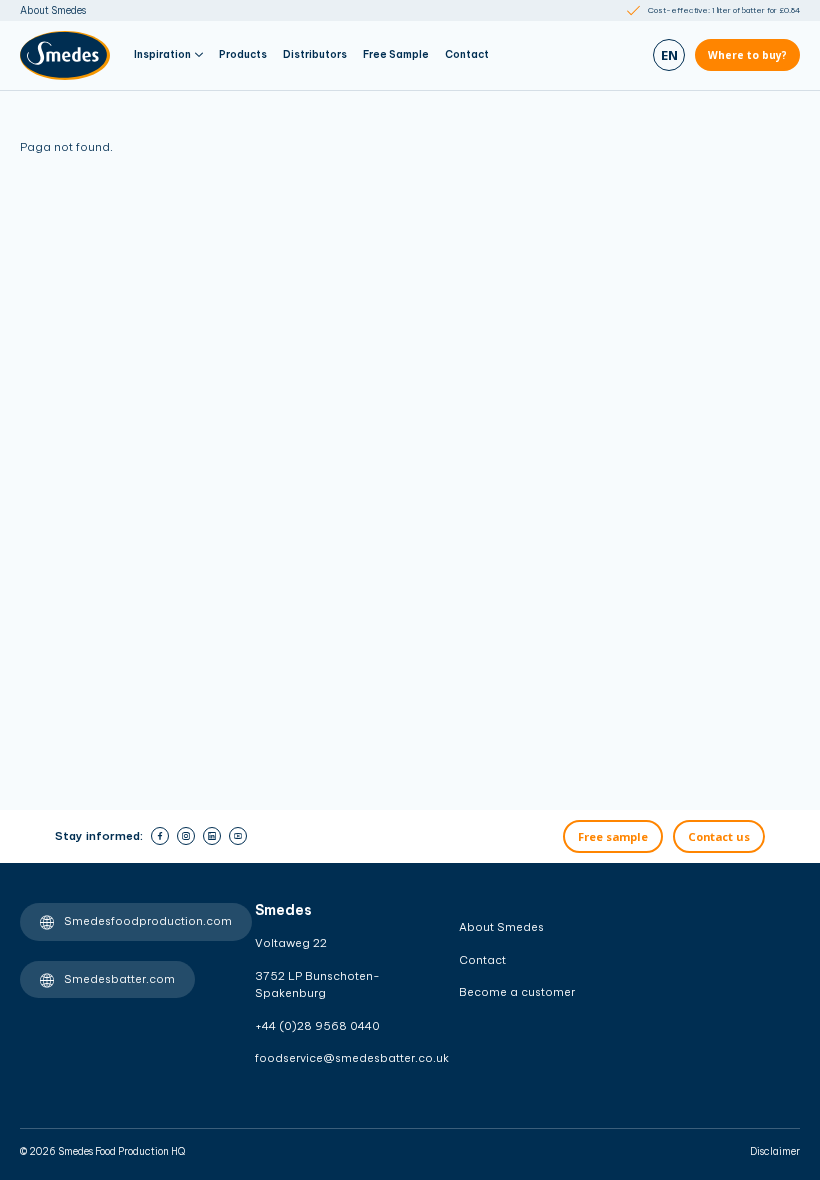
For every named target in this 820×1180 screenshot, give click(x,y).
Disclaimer (775, 1151)
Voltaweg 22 (291, 943)
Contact (467, 54)
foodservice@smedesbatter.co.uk (323, 1058)
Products (243, 54)
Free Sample (396, 54)
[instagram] (186, 836)
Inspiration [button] (162, 54)
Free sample (613, 836)
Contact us (719, 836)
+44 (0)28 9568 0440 (317, 1026)
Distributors (315, 54)
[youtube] (238, 836)
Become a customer (517, 992)
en (669, 55)
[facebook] (160, 836)
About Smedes (53, 10)
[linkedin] (212, 836)
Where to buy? (747, 55)
